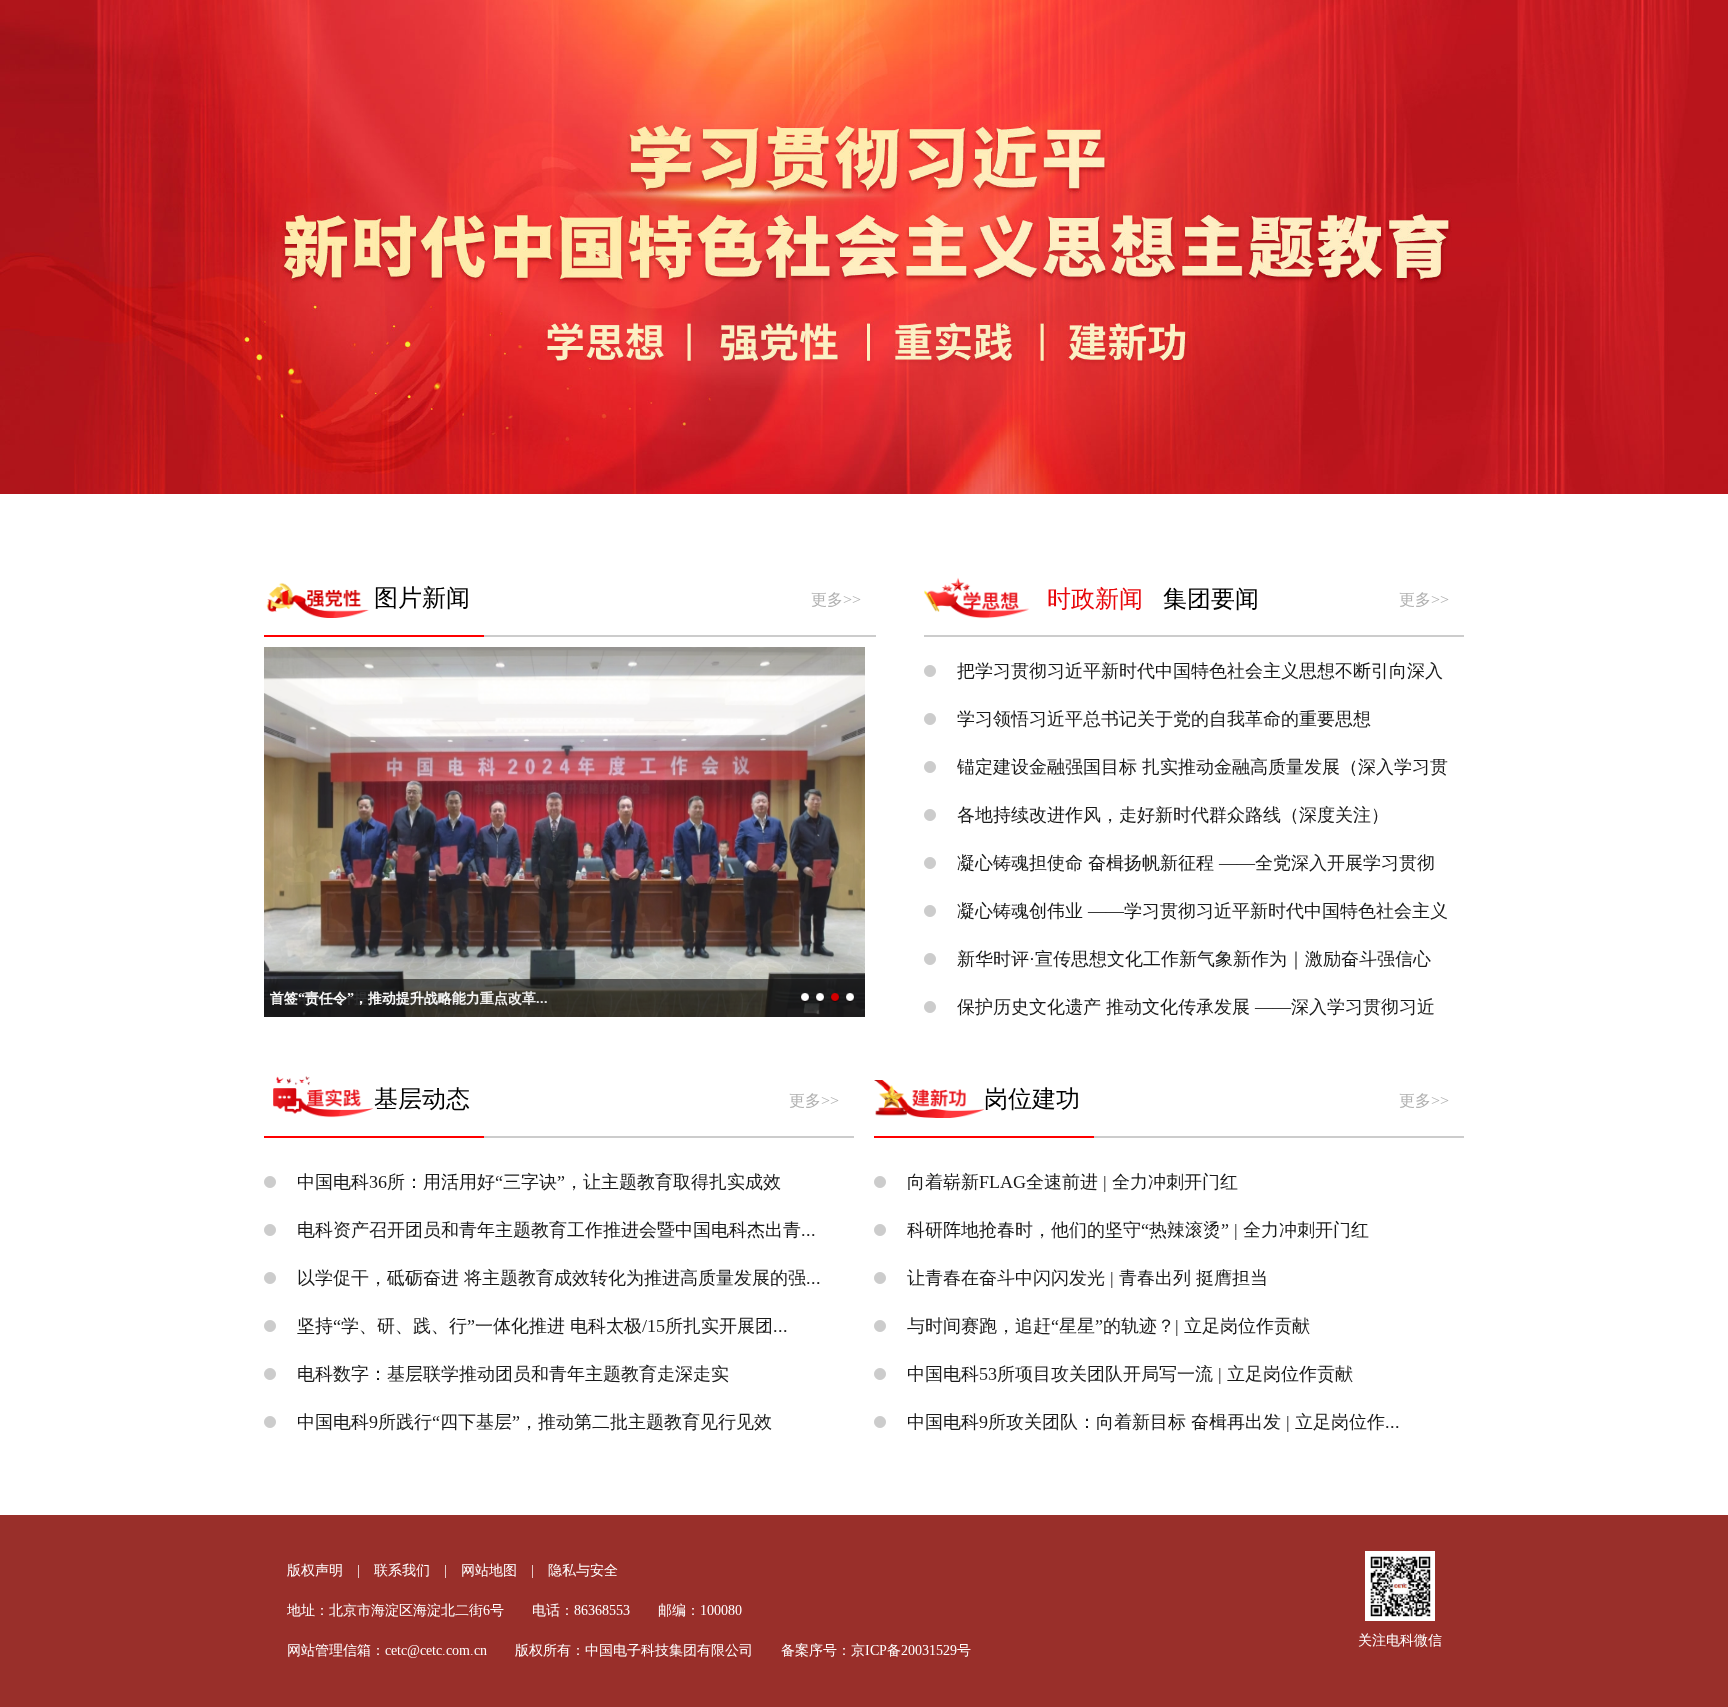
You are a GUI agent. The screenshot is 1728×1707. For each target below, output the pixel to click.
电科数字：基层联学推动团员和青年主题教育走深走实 (513, 1374)
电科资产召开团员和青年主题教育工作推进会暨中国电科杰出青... (556, 1230)
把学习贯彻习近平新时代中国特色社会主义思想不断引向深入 (1200, 671)
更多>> (836, 599)
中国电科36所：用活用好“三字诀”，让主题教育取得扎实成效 (539, 1182)
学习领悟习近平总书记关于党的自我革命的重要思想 (1164, 719)
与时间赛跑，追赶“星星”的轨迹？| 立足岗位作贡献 (1108, 1326)
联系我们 (402, 1570)
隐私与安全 (583, 1570)
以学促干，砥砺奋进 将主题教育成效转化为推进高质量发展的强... (559, 1278)
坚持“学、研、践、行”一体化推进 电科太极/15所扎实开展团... (542, 1326)
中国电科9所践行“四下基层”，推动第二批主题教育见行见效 (534, 1422)
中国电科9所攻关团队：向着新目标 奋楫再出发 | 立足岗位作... (1153, 1422)
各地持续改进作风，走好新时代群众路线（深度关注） (1173, 815)
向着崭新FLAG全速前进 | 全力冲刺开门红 (1072, 1182)
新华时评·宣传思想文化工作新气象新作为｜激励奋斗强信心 (1194, 959)
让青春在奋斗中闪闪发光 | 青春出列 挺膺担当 (1087, 1278)
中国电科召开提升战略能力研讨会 (375, 998)
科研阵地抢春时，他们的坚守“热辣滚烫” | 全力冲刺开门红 (1138, 1230)
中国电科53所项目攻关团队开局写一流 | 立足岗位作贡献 (1130, 1374)
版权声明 (315, 1570)
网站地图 (489, 1570)
